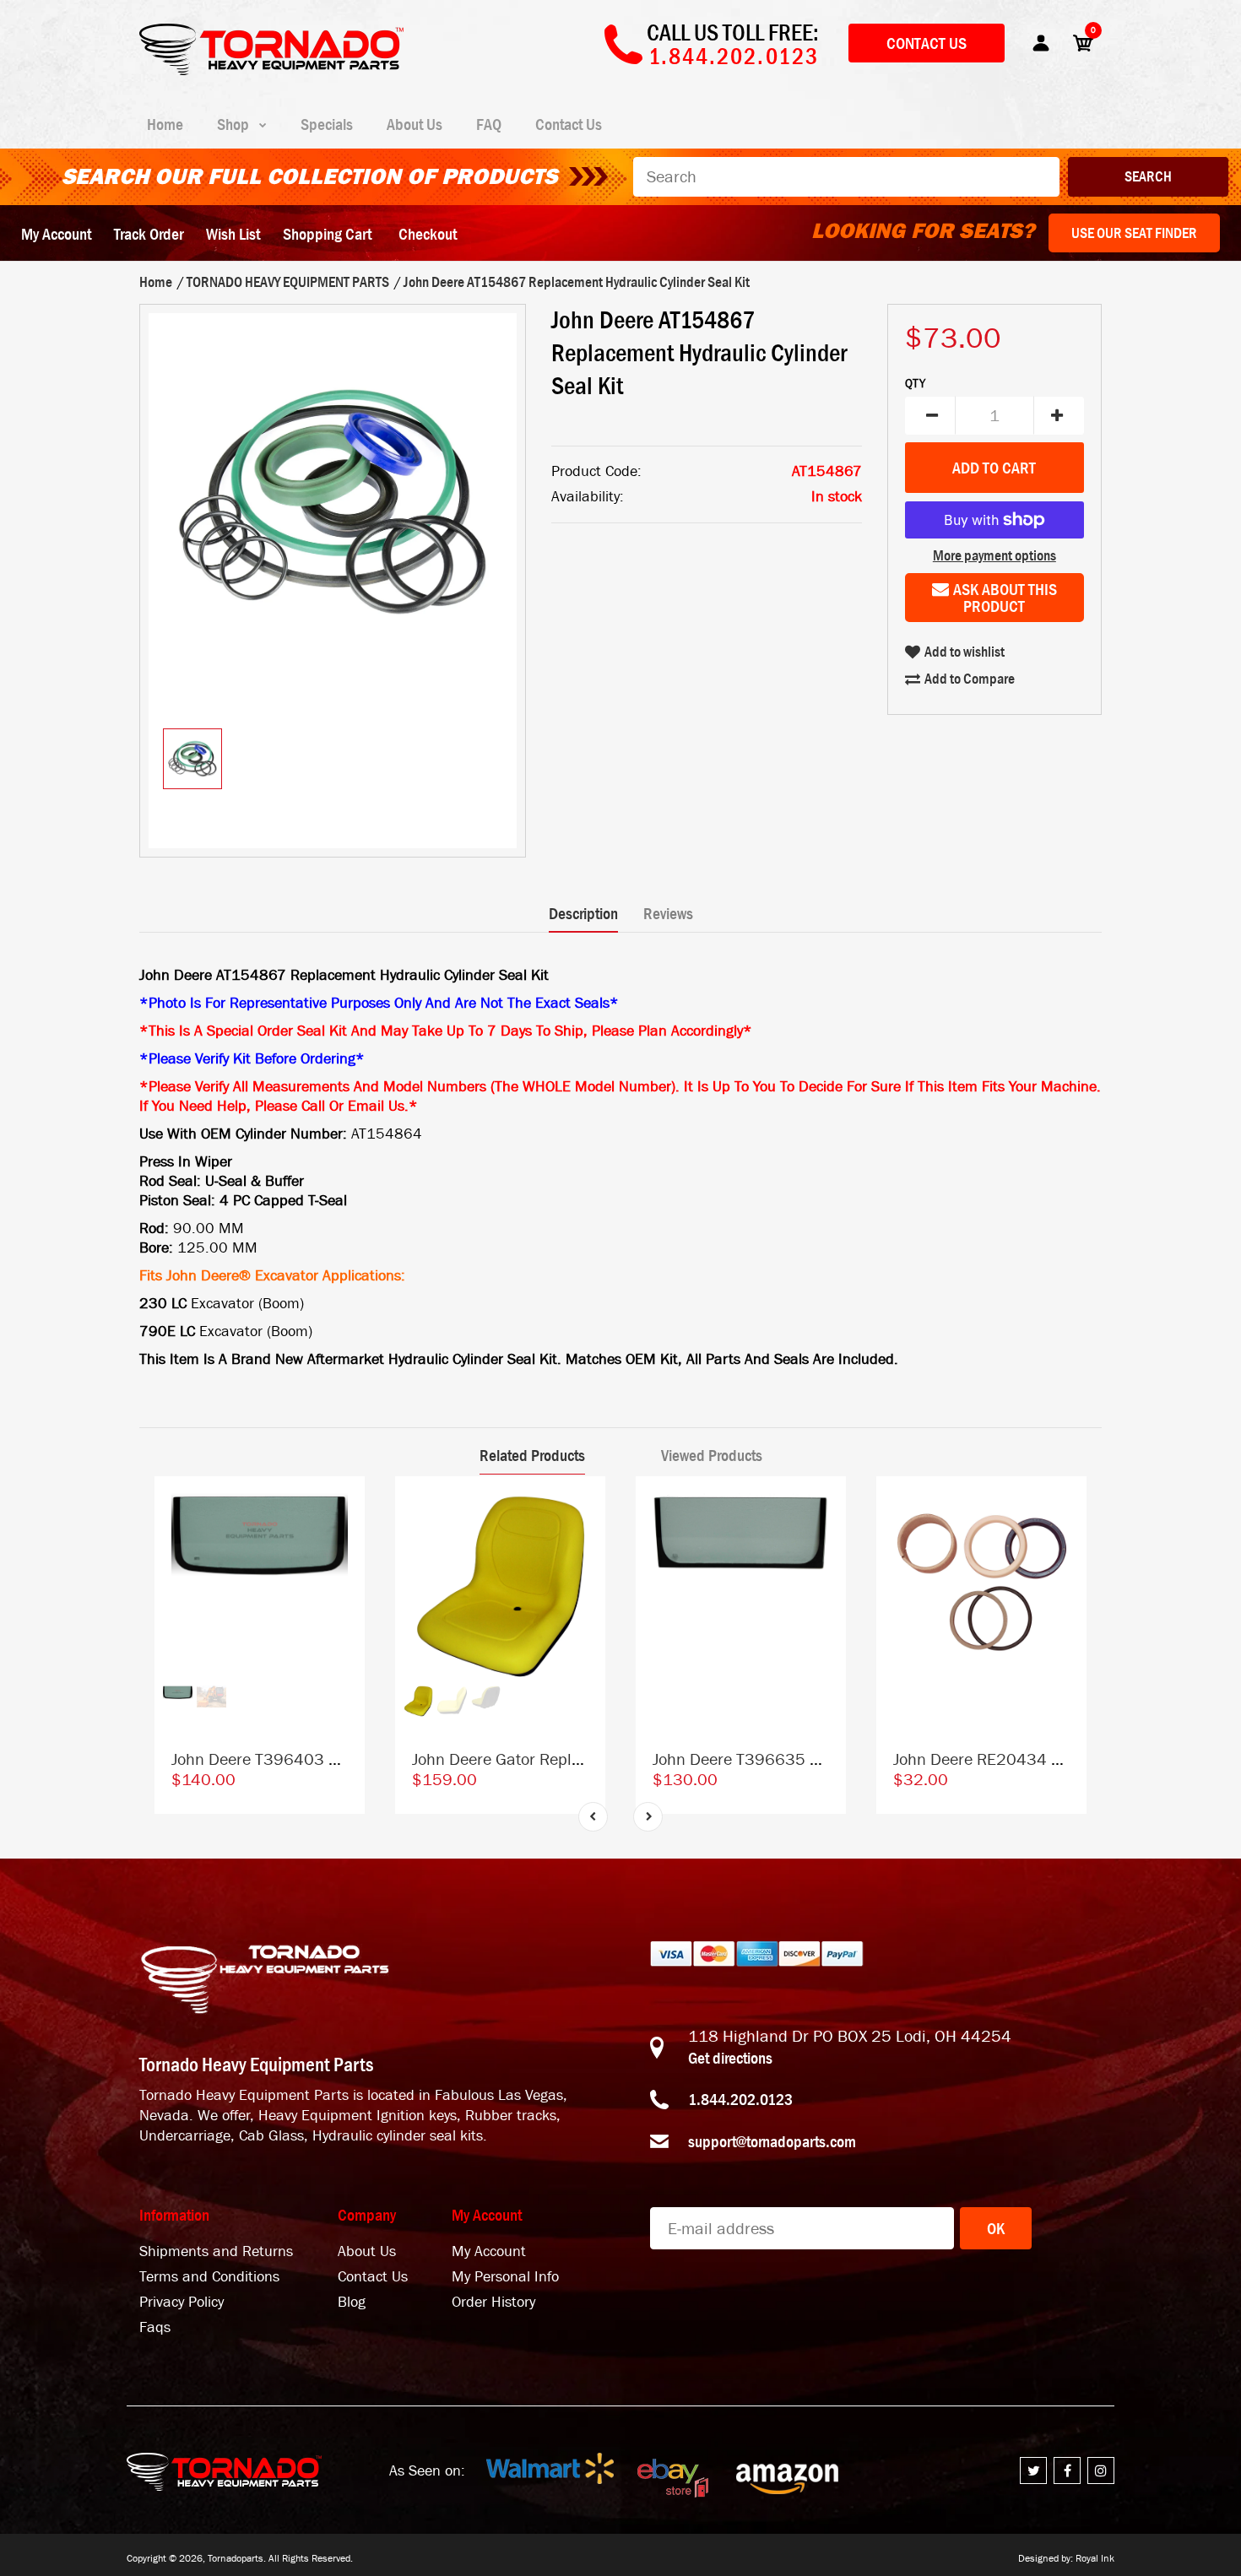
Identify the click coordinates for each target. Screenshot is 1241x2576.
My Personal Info (505, 2277)
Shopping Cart (327, 234)
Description (583, 913)
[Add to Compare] (344, 1505)
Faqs (155, 2327)
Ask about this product (1005, 598)
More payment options (994, 555)
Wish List (233, 234)
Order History (493, 2302)
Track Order (149, 234)
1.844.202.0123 (740, 2099)
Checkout (428, 234)
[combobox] (846, 177)
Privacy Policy (182, 2302)
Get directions (730, 2058)
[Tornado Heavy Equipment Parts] (271, 70)
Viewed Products (712, 1455)
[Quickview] (344, 1573)
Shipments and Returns (216, 2251)
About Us (367, 2251)
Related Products (532, 1455)
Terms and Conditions (209, 2277)
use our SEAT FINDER (1134, 233)
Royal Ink (1095, 2558)
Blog (352, 2302)
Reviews (668, 913)
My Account (56, 234)
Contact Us (927, 43)
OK (996, 2228)
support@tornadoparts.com (772, 2141)
